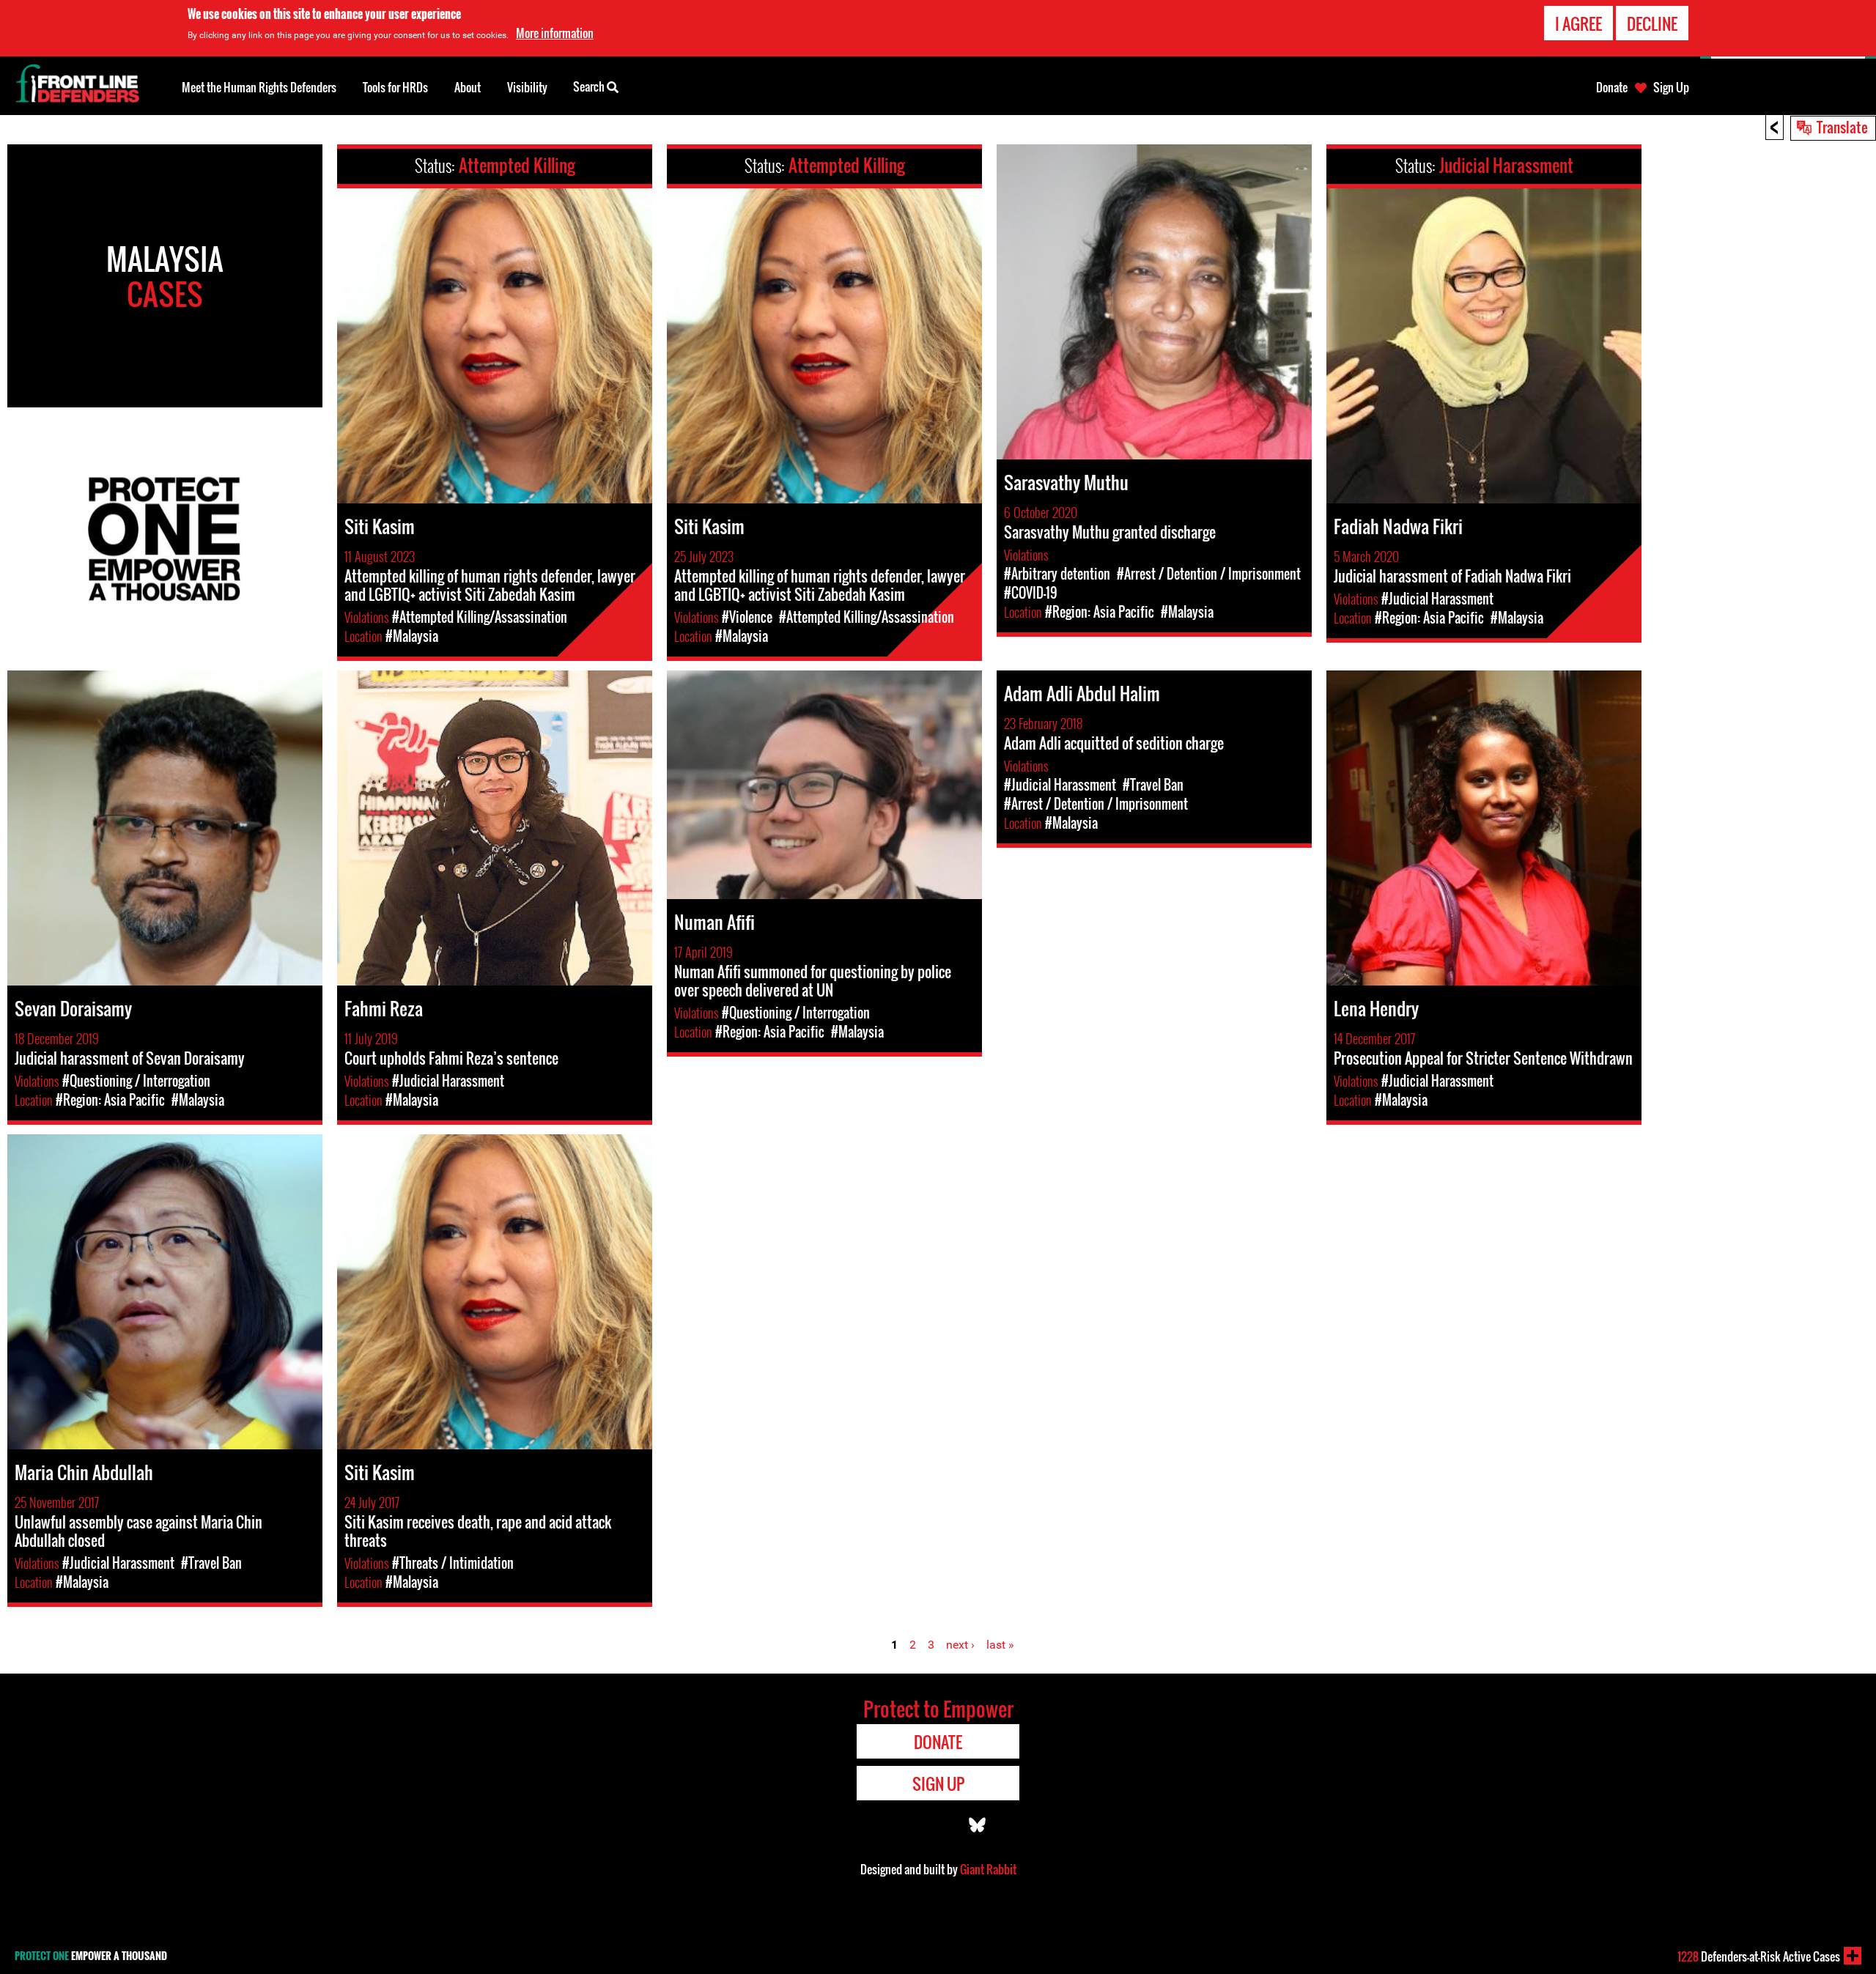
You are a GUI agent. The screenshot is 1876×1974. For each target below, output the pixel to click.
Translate (1842, 127)
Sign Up (1671, 87)
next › (960, 1645)
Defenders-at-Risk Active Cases (1759, 1956)
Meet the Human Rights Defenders (259, 87)
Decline (1652, 23)
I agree (1578, 23)
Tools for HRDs (395, 87)
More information (555, 33)
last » (1000, 1645)
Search (590, 86)
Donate (1612, 87)
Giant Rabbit (988, 1869)
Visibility (527, 87)
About (468, 87)
